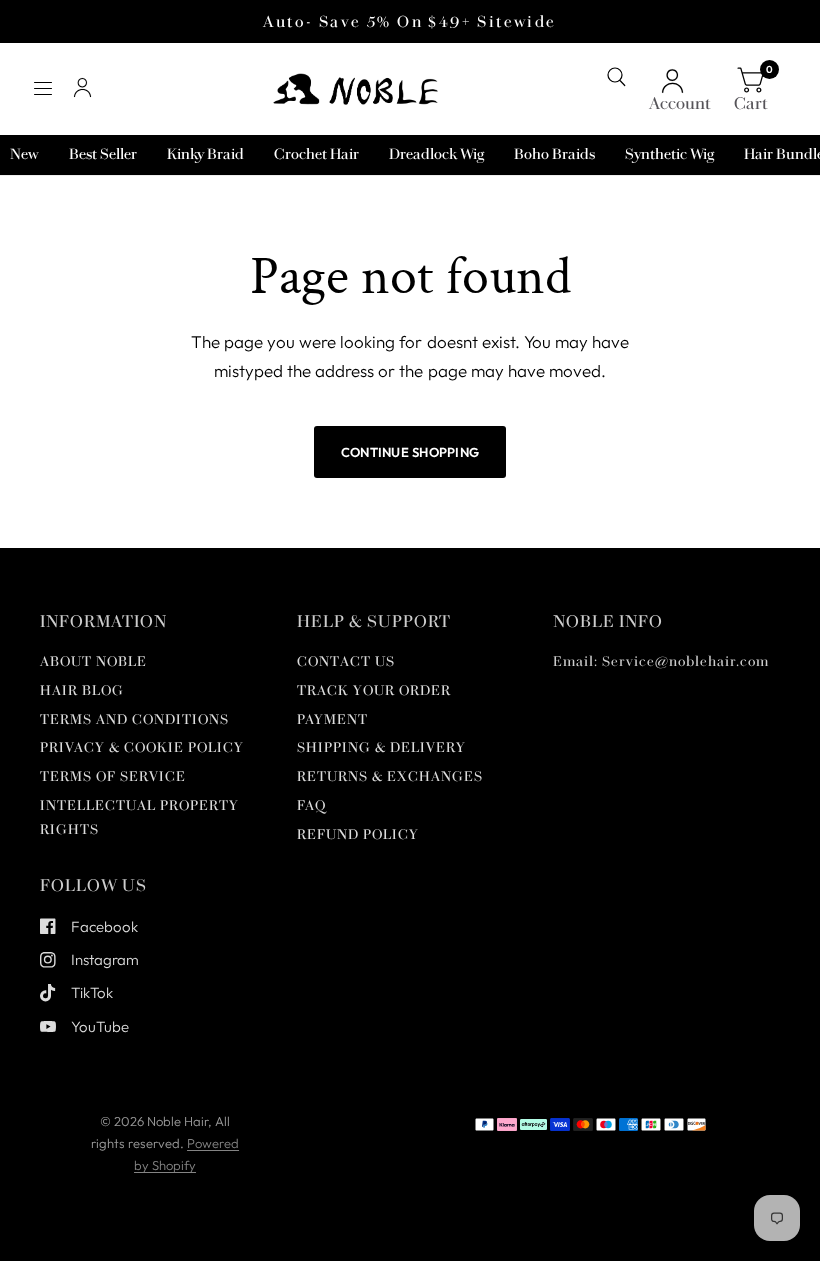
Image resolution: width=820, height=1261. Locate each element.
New (24, 154)
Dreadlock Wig (436, 154)
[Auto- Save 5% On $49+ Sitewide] (409, 21)
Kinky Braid (205, 154)
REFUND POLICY (358, 834)
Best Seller (103, 154)
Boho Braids (554, 154)
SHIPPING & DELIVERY (381, 747)
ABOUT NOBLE (93, 661)
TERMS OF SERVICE (113, 776)
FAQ (311, 805)
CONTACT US (346, 661)
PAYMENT (332, 719)
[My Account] (82, 88)
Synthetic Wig (669, 154)
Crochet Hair (316, 154)
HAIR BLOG (82, 690)
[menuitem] (24, 155)
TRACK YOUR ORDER (374, 690)
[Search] (616, 77)
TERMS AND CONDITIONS (134, 719)
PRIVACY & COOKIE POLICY (142, 747)
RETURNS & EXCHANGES (390, 776)
